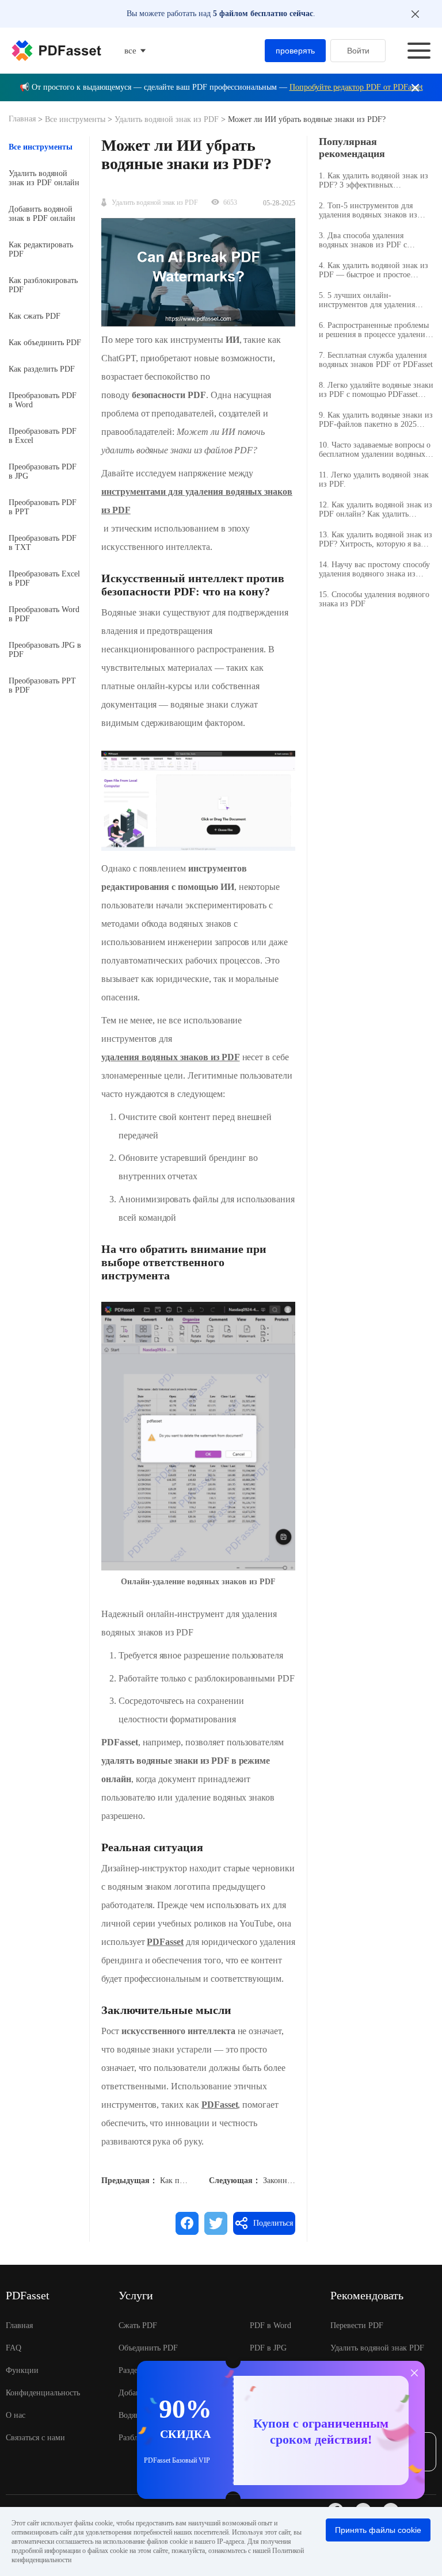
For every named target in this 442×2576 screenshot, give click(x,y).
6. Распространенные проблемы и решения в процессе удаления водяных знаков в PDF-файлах (374, 330)
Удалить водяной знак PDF (377, 2348)
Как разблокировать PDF (43, 285)
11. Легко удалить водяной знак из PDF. (374, 479)
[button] (198, 801)
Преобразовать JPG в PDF (45, 650)
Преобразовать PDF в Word (43, 400)
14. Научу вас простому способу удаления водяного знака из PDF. (374, 570)
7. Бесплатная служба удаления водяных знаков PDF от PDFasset (376, 360)
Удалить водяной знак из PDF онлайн (44, 178)
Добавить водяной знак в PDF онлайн (42, 214)
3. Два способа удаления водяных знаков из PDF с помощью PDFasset (363, 240)
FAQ (14, 2348)
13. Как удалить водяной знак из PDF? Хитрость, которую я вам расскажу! (376, 540)
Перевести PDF (357, 2325)
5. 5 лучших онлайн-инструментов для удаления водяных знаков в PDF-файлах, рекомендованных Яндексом (373, 300)
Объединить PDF (148, 2348)
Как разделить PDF (42, 369)
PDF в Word (270, 2325)
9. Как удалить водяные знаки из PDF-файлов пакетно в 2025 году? (376, 420)
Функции (22, 2370)
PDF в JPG (268, 2348)
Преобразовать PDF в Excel (43, 436)
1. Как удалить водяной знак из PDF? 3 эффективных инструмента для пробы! (374, 181)
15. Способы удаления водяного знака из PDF (374, 599)
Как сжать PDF (35, 316)
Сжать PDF (138, 2325)
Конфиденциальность (43, 2393)
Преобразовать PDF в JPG (43, 471)
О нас (16, 2415)
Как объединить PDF (45, 343)
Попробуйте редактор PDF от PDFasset (356, 87)
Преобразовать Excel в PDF (44, 578)
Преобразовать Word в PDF (44, 614)
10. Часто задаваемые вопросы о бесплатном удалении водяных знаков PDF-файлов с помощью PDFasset (375, 450)
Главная (23, 119)
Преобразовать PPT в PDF (42, 685)
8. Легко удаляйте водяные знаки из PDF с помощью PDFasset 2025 (376, 390)
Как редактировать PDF (41, 249)
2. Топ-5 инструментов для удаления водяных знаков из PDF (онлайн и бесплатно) (368, 211)
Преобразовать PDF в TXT (43, 543)
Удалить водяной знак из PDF (167, 119)
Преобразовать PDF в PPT (43, 507)
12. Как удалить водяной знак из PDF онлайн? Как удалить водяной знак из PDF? (376, 510)
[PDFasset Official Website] (56, 51)
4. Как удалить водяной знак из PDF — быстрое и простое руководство (374, 270)
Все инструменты (76, 119)
